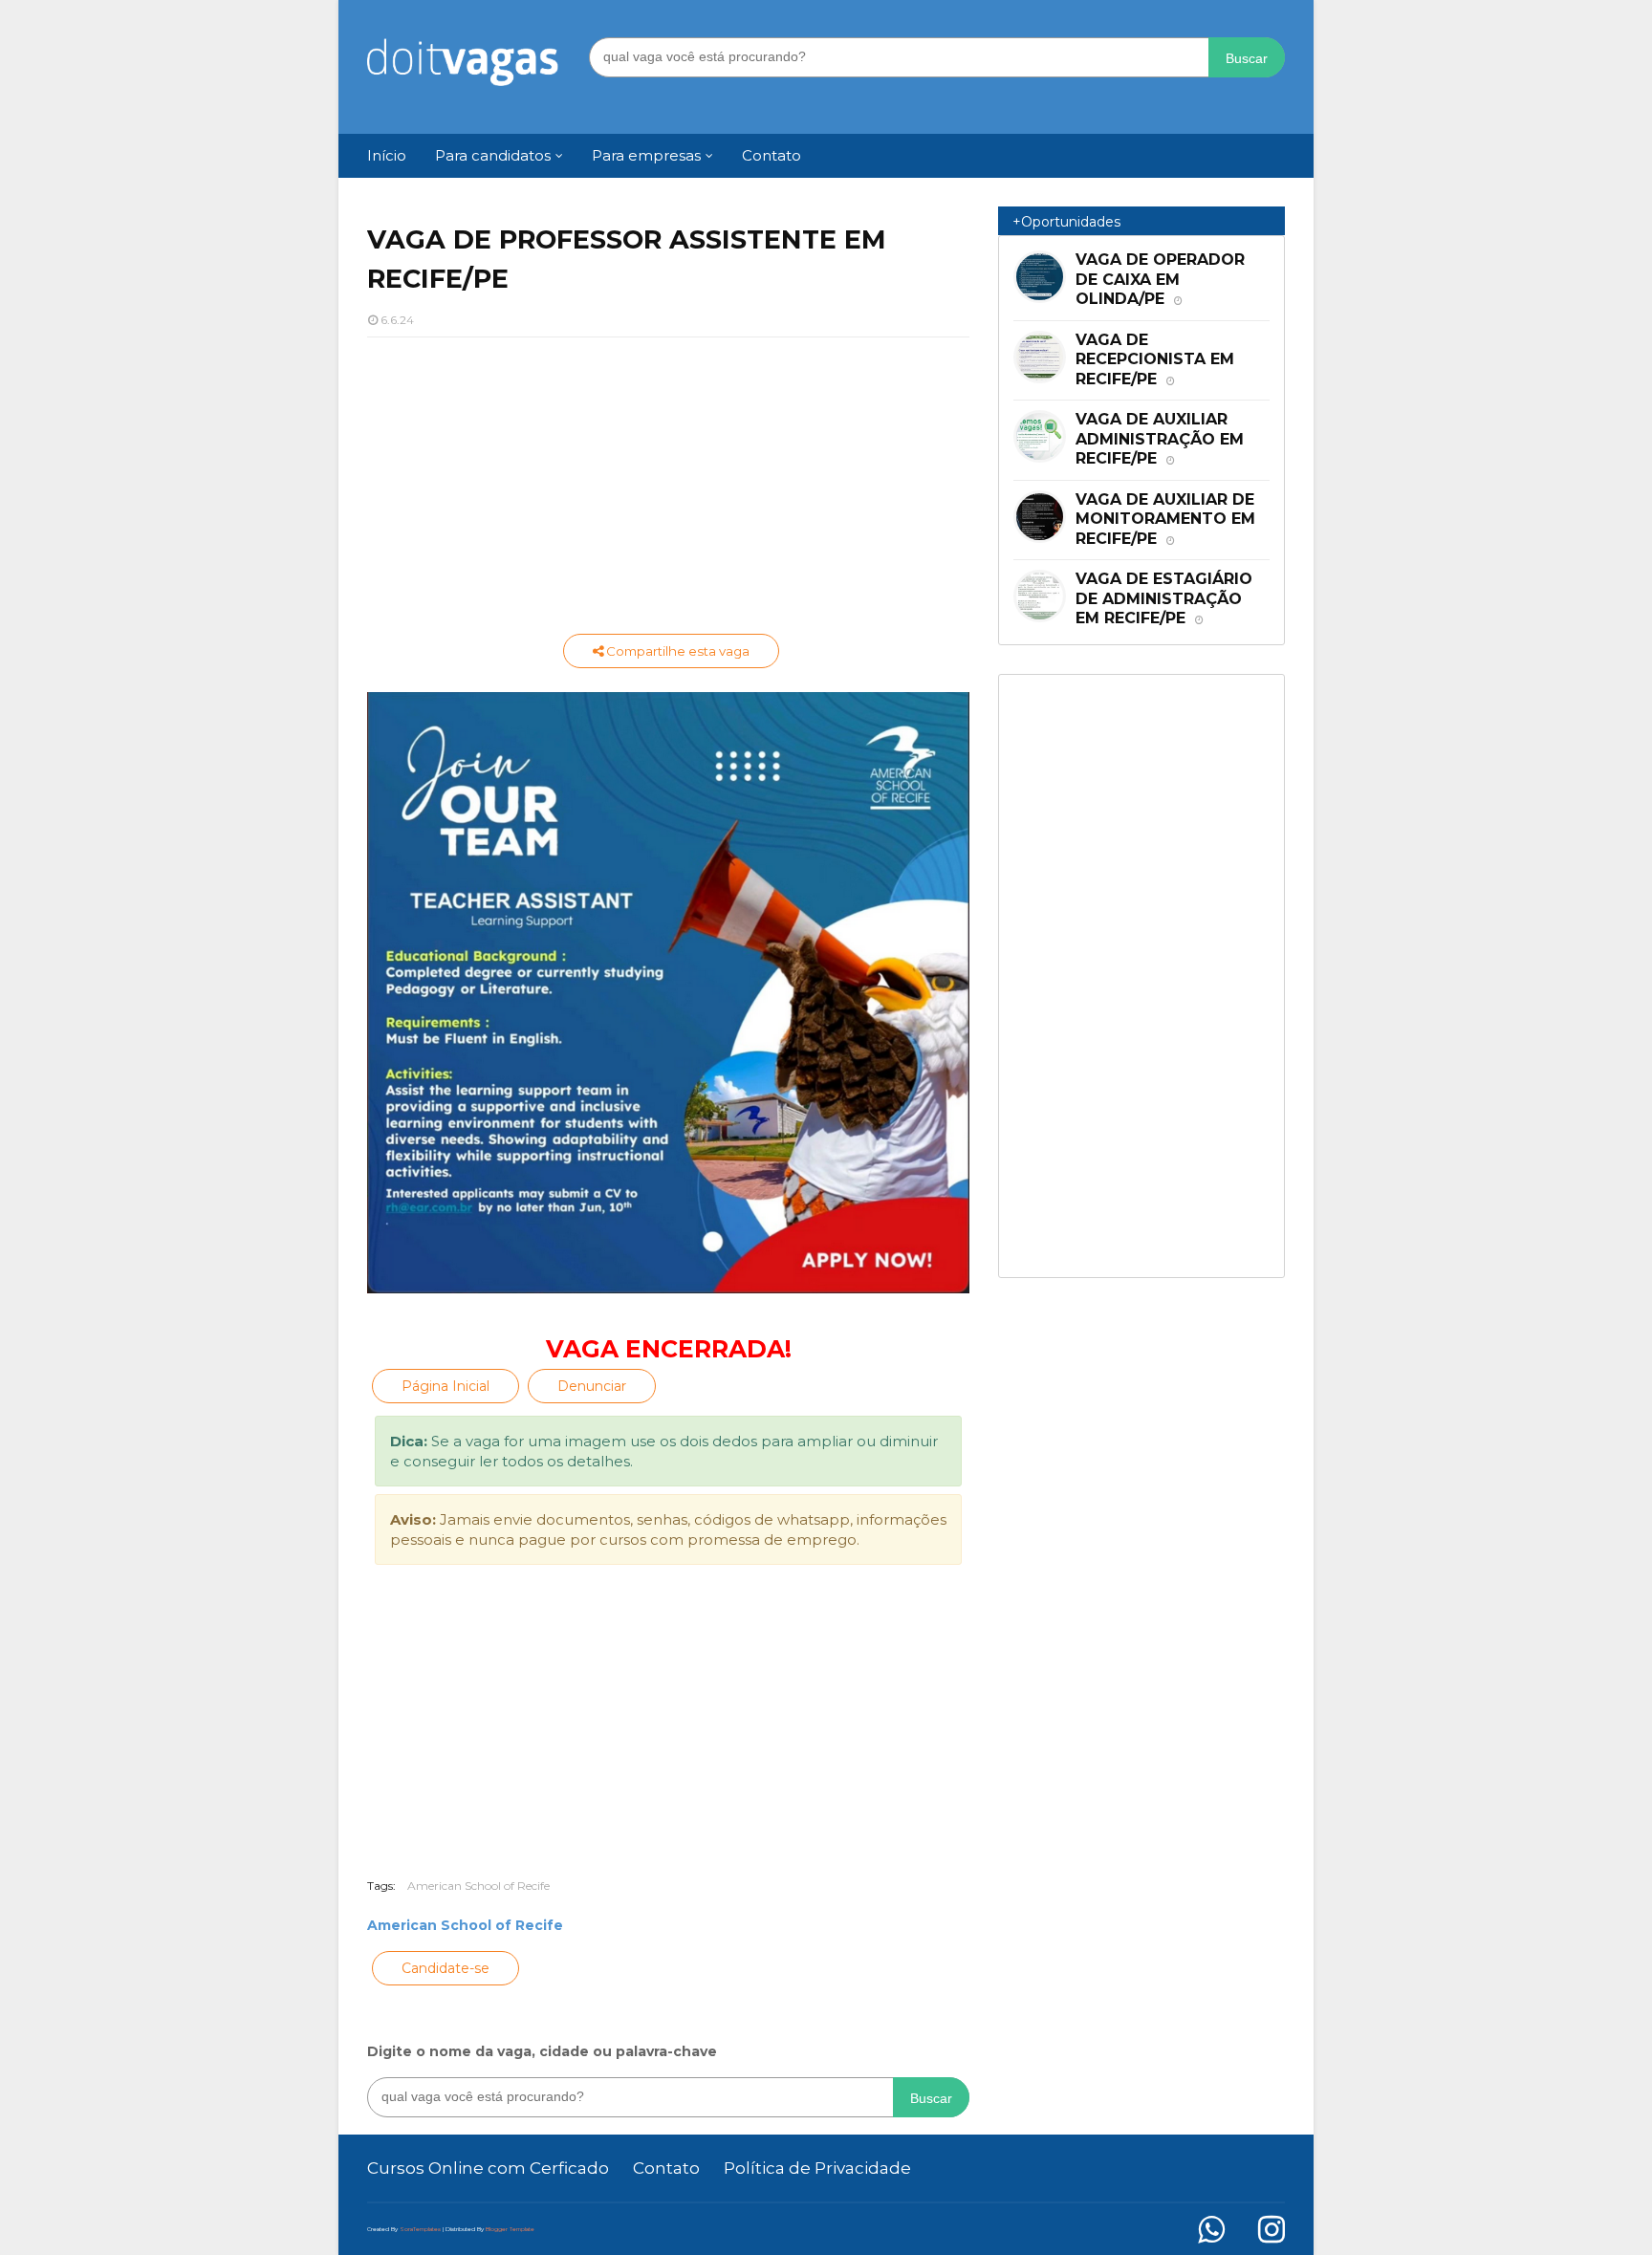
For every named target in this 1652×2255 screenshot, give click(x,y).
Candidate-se (446, 1968)
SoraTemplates (420, 2229)
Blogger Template (510, 2229)
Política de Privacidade (817, 2168)
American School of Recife (478, 1886)
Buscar (1247, 58)
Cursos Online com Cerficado (488, 2168)
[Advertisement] (668, 490)
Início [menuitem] (387, 155)
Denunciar (592, 1386)
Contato (666, 2168)
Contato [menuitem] (772, 155)
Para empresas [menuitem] (646, 155)
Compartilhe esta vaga (676, 651)
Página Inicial (446, 1386)
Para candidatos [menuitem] (493, 155)
